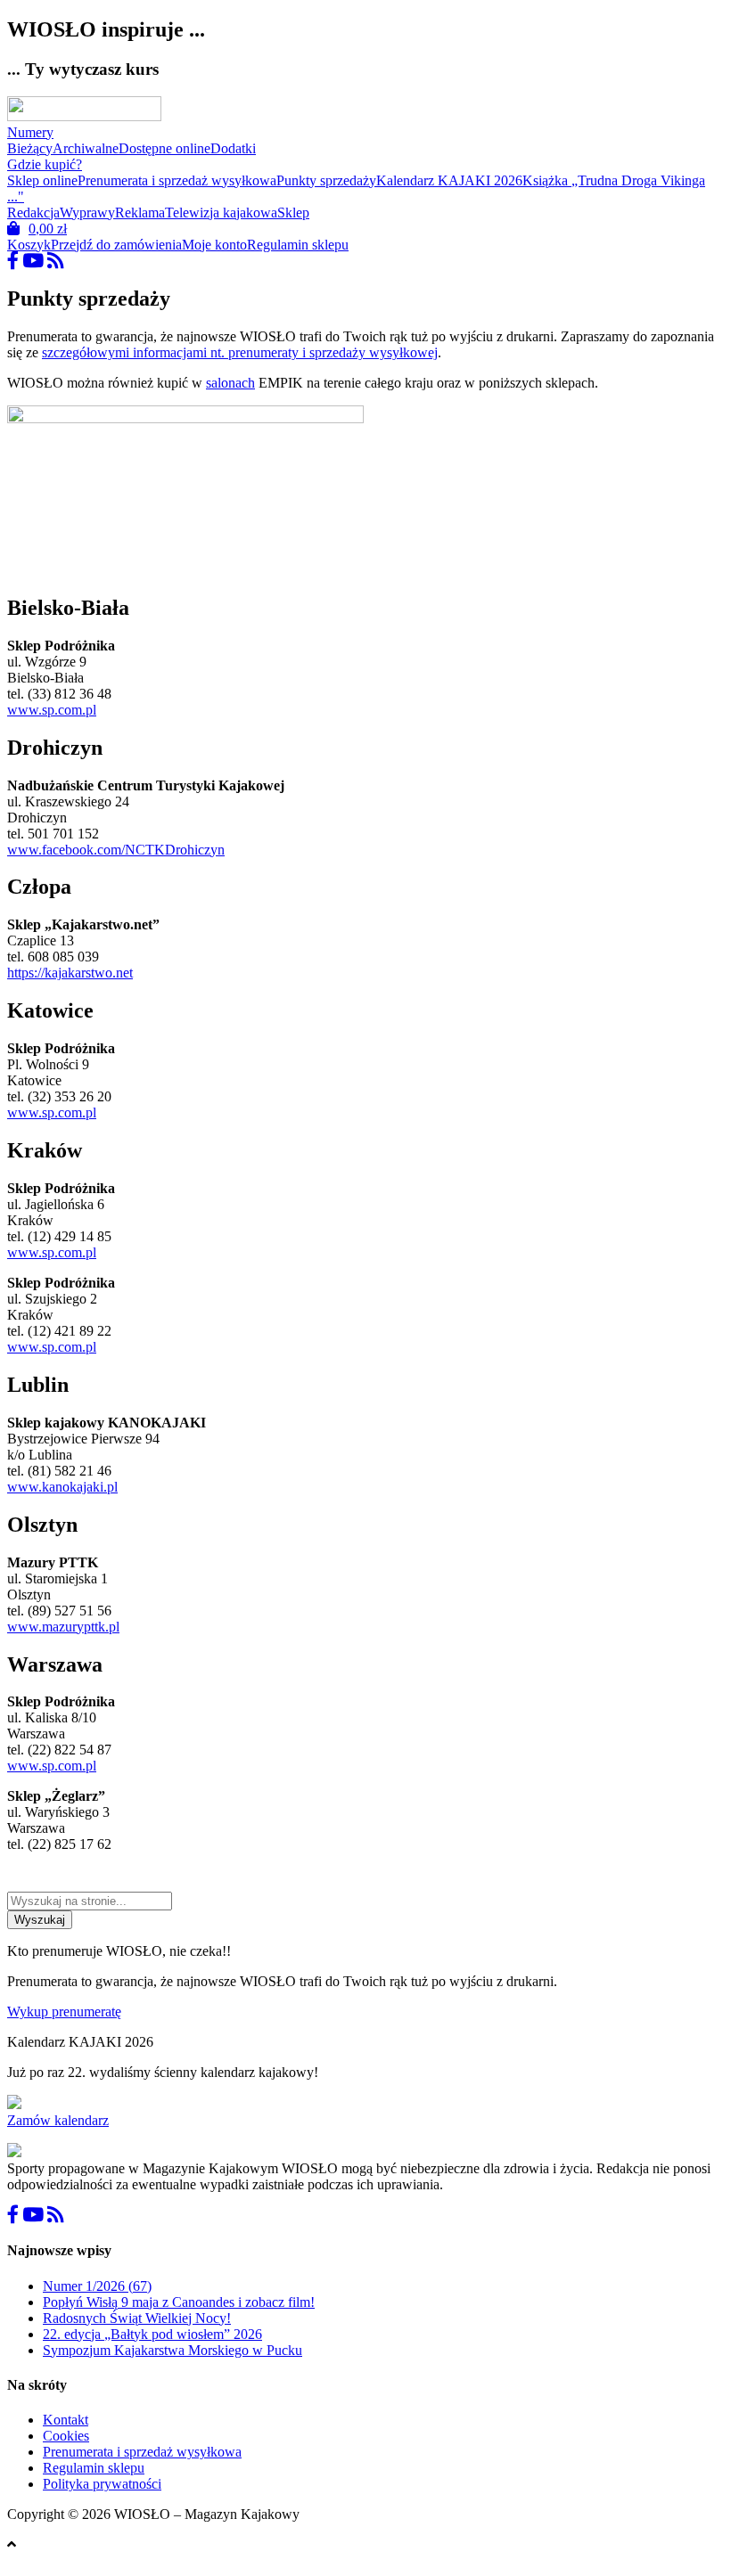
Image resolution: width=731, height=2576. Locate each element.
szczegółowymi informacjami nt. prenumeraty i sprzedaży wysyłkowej (240, 352)
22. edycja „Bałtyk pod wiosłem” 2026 (152, 2334)
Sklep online (42, 180)
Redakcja (33, 213)
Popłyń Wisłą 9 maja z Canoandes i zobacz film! (179, 2302)
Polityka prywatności (102, 2484)
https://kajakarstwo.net (70, 973)
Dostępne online (164, 148)
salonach (230, 383)
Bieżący (30, 148)
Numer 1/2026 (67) (97, 2286)
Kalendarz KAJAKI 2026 (449, 180)
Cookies (66, 2436)
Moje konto (214, 245)
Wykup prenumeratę (64, 2012)
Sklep (293, 213)
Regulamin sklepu (298, 245)
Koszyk (29, 245)
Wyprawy (87, 213)
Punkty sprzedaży (326, 180)
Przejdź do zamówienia (116, 245)
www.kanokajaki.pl (62, 1487)
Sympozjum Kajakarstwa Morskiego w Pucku (172, 2350)
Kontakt (66, 2420)
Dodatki (233, 148)
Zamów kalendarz (58, 2120)
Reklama (140, 213)
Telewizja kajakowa (221, 213)
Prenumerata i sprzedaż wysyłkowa (177, 180)
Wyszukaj (40, 1920)
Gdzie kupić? (45, 164)
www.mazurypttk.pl (63, 1627)
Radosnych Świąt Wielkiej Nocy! (137, 2318)
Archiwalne (86, 148)
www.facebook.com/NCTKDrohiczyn (116, 850)
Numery (30, 132)
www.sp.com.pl (52, 710)
